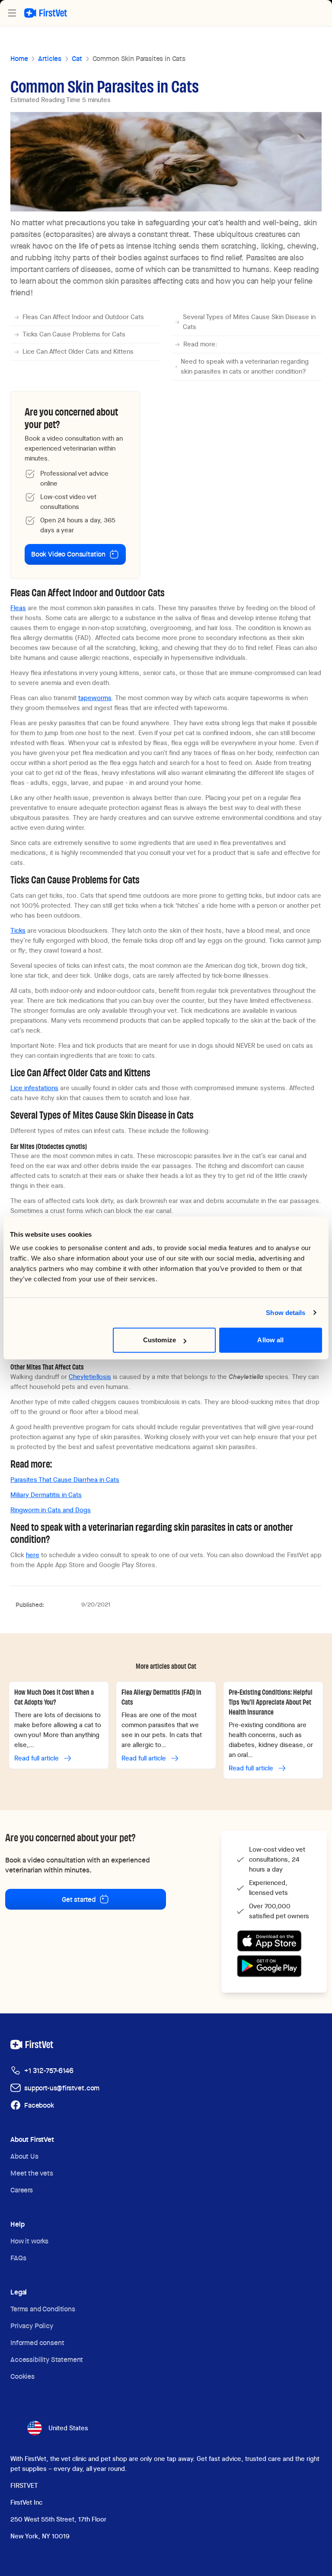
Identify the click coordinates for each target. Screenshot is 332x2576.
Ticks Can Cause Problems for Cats (74, 334)
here (33, 1555)
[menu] (12, 13)
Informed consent (37, 2343)
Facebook (39, 2105)
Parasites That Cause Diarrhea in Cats (65, 1480)
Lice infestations (34, 1088)
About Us (24, 2156)
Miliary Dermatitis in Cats (46, 1495)
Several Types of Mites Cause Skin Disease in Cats (249, 322)
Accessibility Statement (47, 2360)
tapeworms (95, 698)
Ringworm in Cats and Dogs (51, 1510)
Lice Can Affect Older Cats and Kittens (78, 352)
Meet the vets (32, 2173)
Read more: (200, 344)
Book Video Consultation (68, 554)
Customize (160, 1340)
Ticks (18, 931)
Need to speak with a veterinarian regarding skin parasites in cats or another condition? (245, 366)
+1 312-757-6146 (49, 2071)
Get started (79, 1899)
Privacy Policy (32, 2326)
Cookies (22, 2376)
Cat (77, 59)
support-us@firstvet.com (62, 2088)
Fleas (18, 608)
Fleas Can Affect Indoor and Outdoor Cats (83, 317)
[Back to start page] (46, 13)
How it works (29, 2241)
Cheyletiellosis (90, 1377)
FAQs (18, 2258)
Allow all (270, 1340)
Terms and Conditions (43, 2309)
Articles (50, 59)
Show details (286, 1313)
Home (19, 59)
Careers (22, 2190)
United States (68, 2428)
